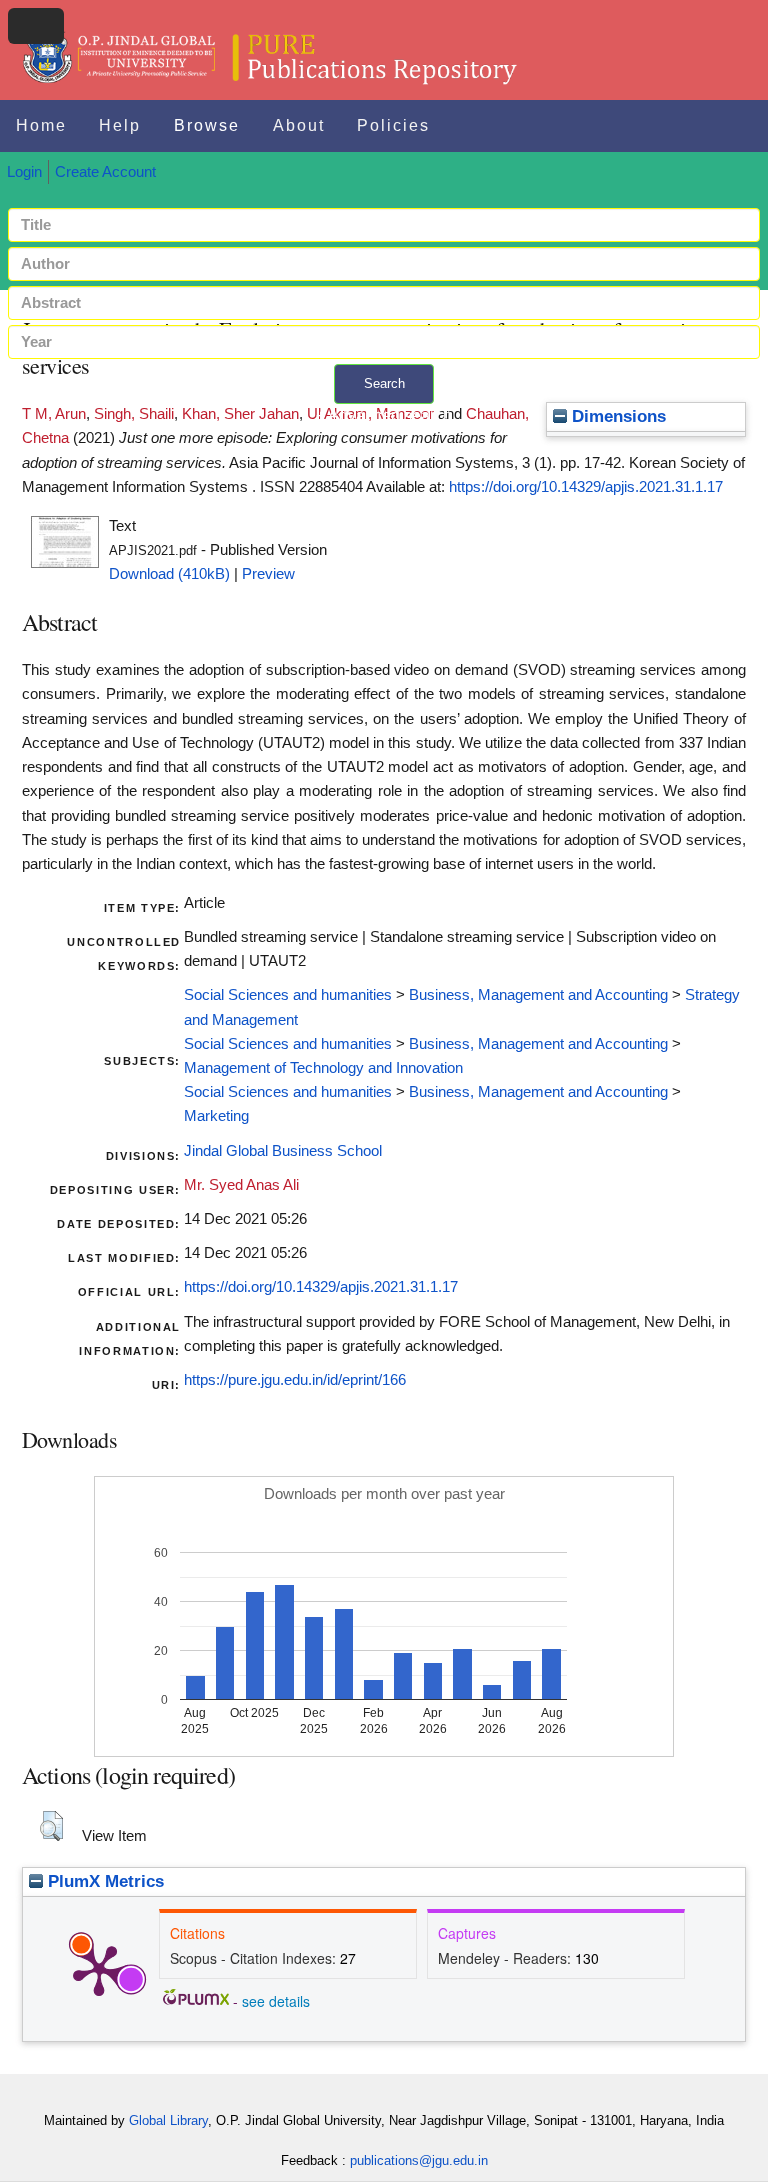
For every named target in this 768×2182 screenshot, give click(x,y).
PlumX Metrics (103, 1881)
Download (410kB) (169, 574)
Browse (207, 125)
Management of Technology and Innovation (323, 1068)
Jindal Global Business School (283, 1151)
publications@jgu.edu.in (419, 2160)
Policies (393, 125)
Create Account (105, 172)
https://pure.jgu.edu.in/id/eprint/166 (295, 1380)
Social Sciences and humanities (288, 995)
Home (41, 125)
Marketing (216, 1116)
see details (276, 2001)
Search (384, 383)
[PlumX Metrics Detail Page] (99, 1969)
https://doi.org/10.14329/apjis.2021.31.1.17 (586, 487)
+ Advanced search (384, 415)
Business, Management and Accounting (538, 995)
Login (24, 172)
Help (120, 125)
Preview (268, 574)
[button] (51, 1826)
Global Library (168, 2120)
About (299, 125)
